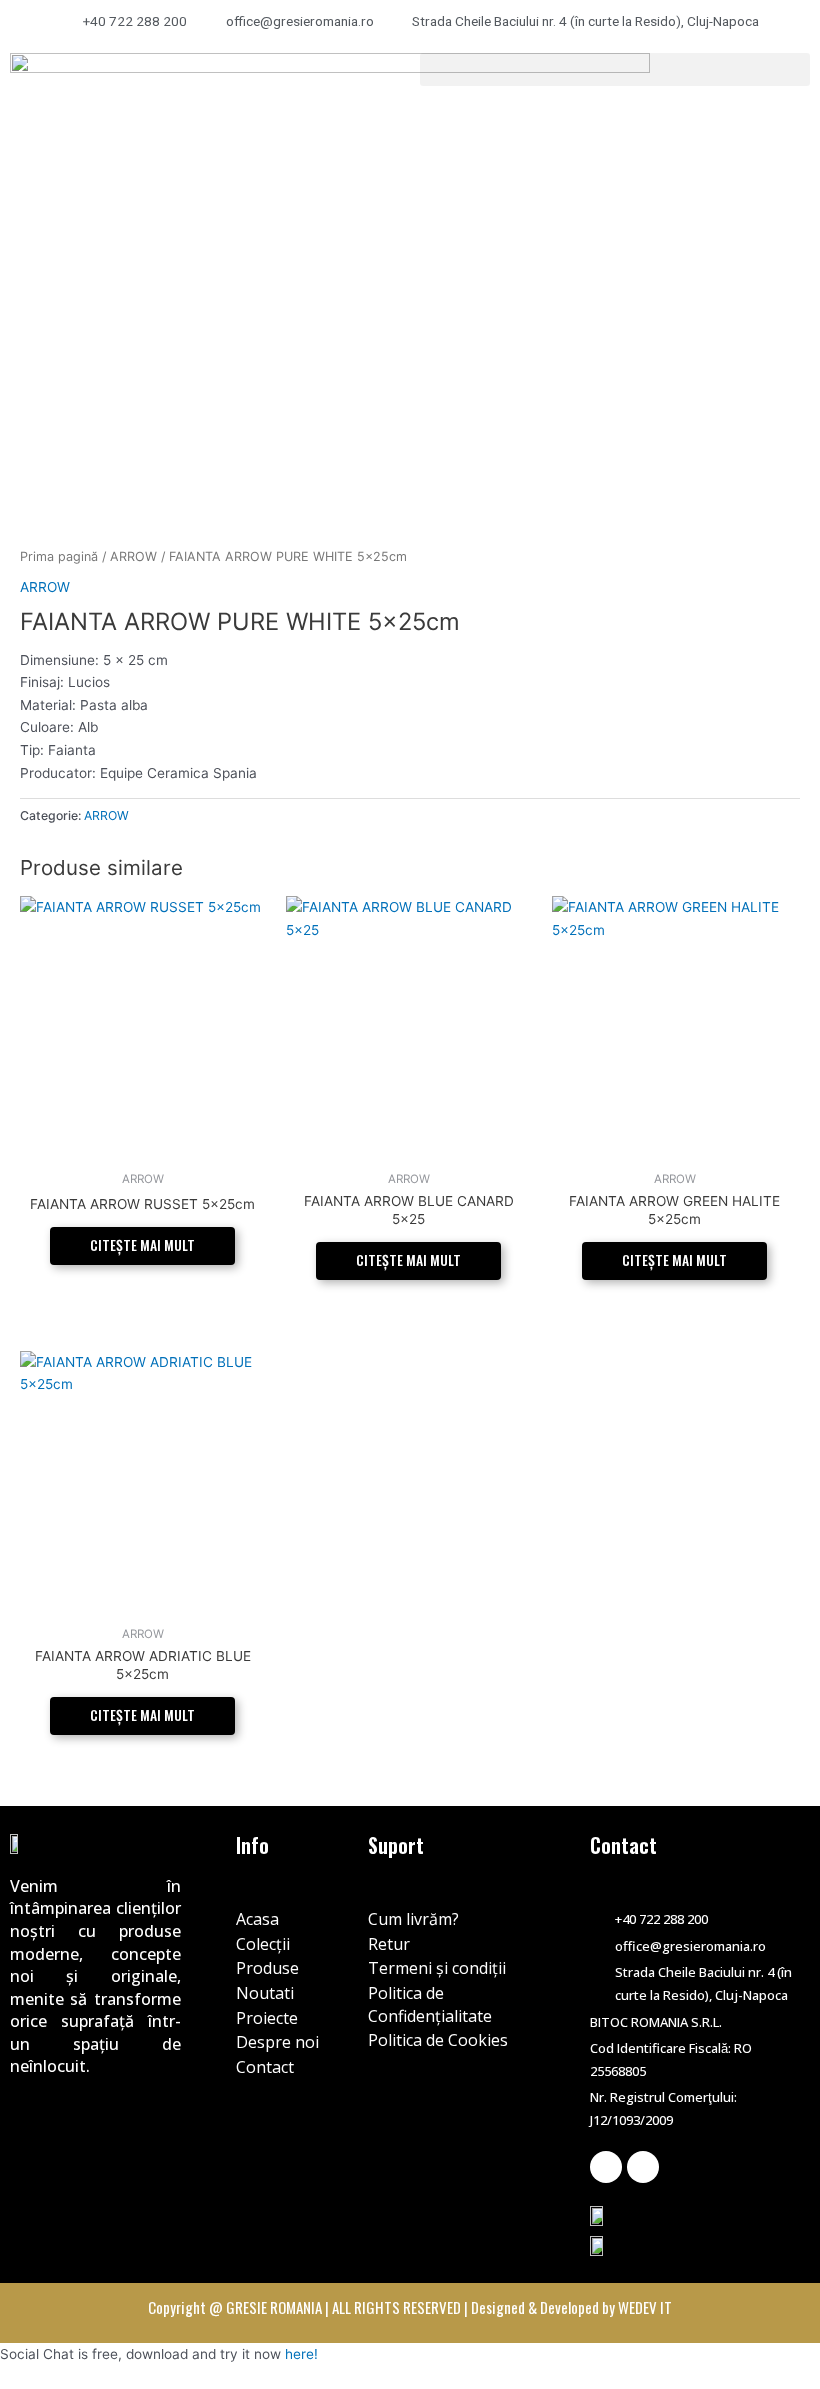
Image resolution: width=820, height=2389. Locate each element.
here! (301, 2354)
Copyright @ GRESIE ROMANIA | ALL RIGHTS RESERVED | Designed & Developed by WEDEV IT (410, 2307)
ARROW (133, 556)
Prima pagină (59, 556)
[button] (615, 69)
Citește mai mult (142, 1245)
